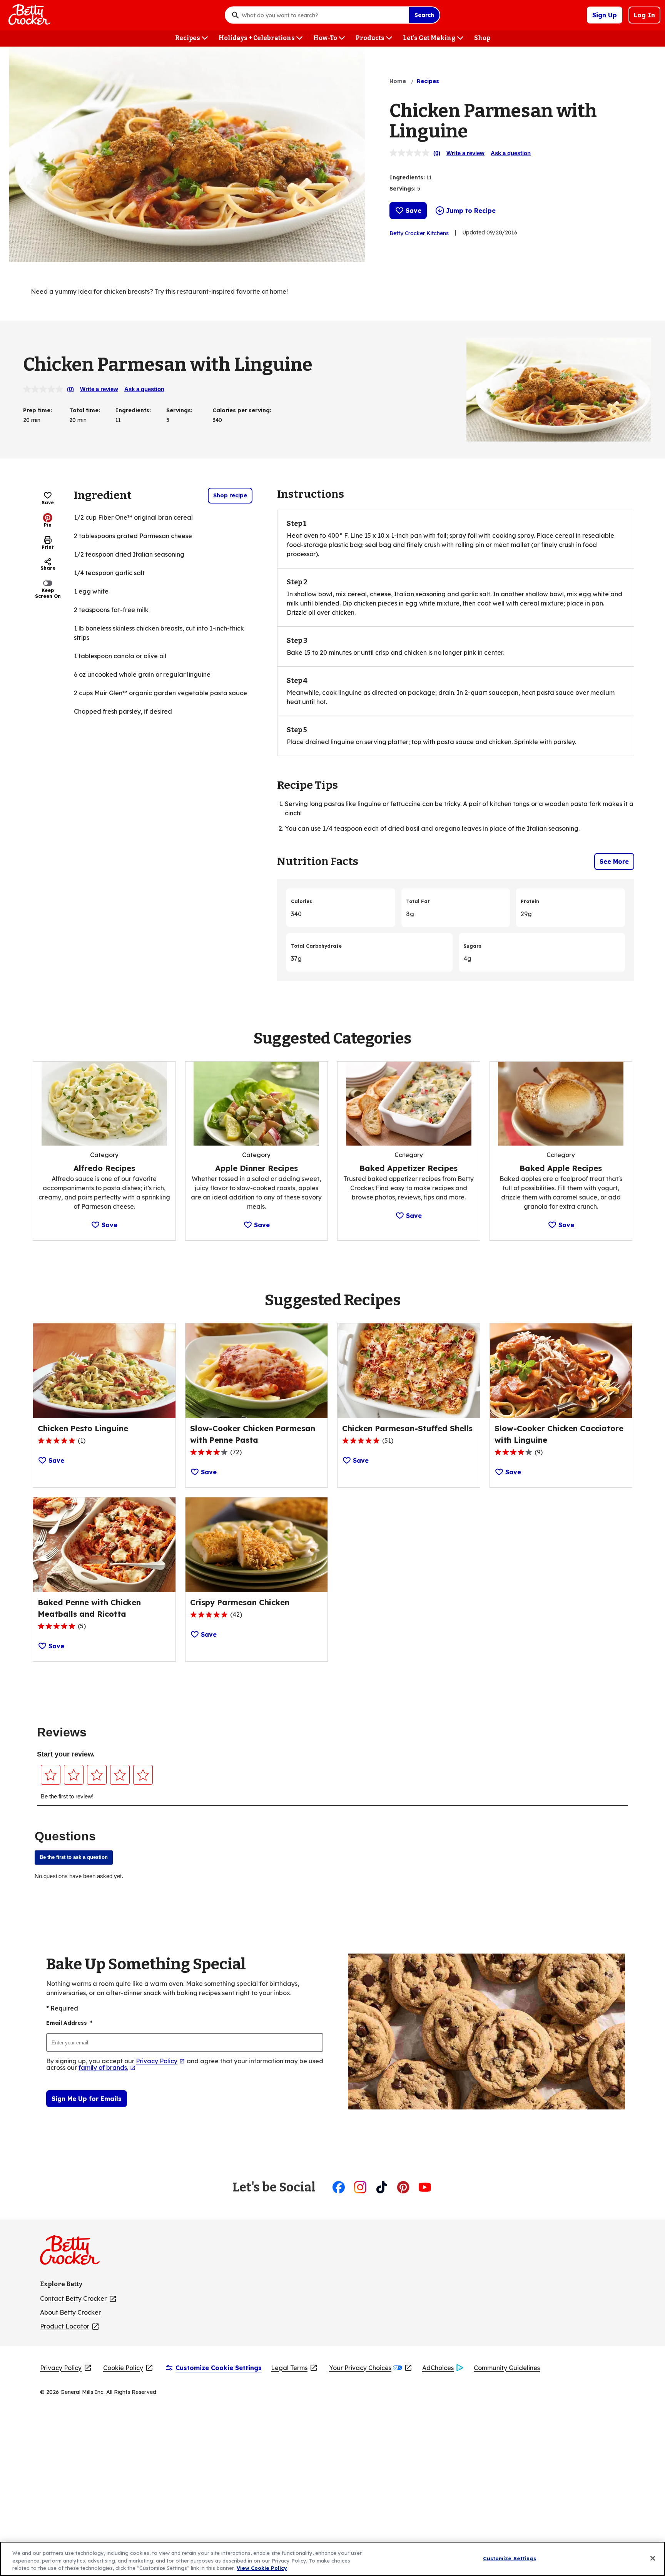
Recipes (428, 81)
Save (414, 211)
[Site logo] (74, 2253)
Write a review (465, 153)
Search (424, 15)
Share (48, 568)
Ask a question (511, 153)
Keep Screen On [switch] (48, 593)
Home (398, 81)
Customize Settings (509, 2558)
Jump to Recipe (471, 211)
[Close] (653, 2558)
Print (48, 547)
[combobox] (323, 15)
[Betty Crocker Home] (28, 15)
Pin (48, 525)
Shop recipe (230, 495)
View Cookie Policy (262, 2568)
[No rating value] (411, 153)
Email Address (69, 2023)
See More (614, 861)
